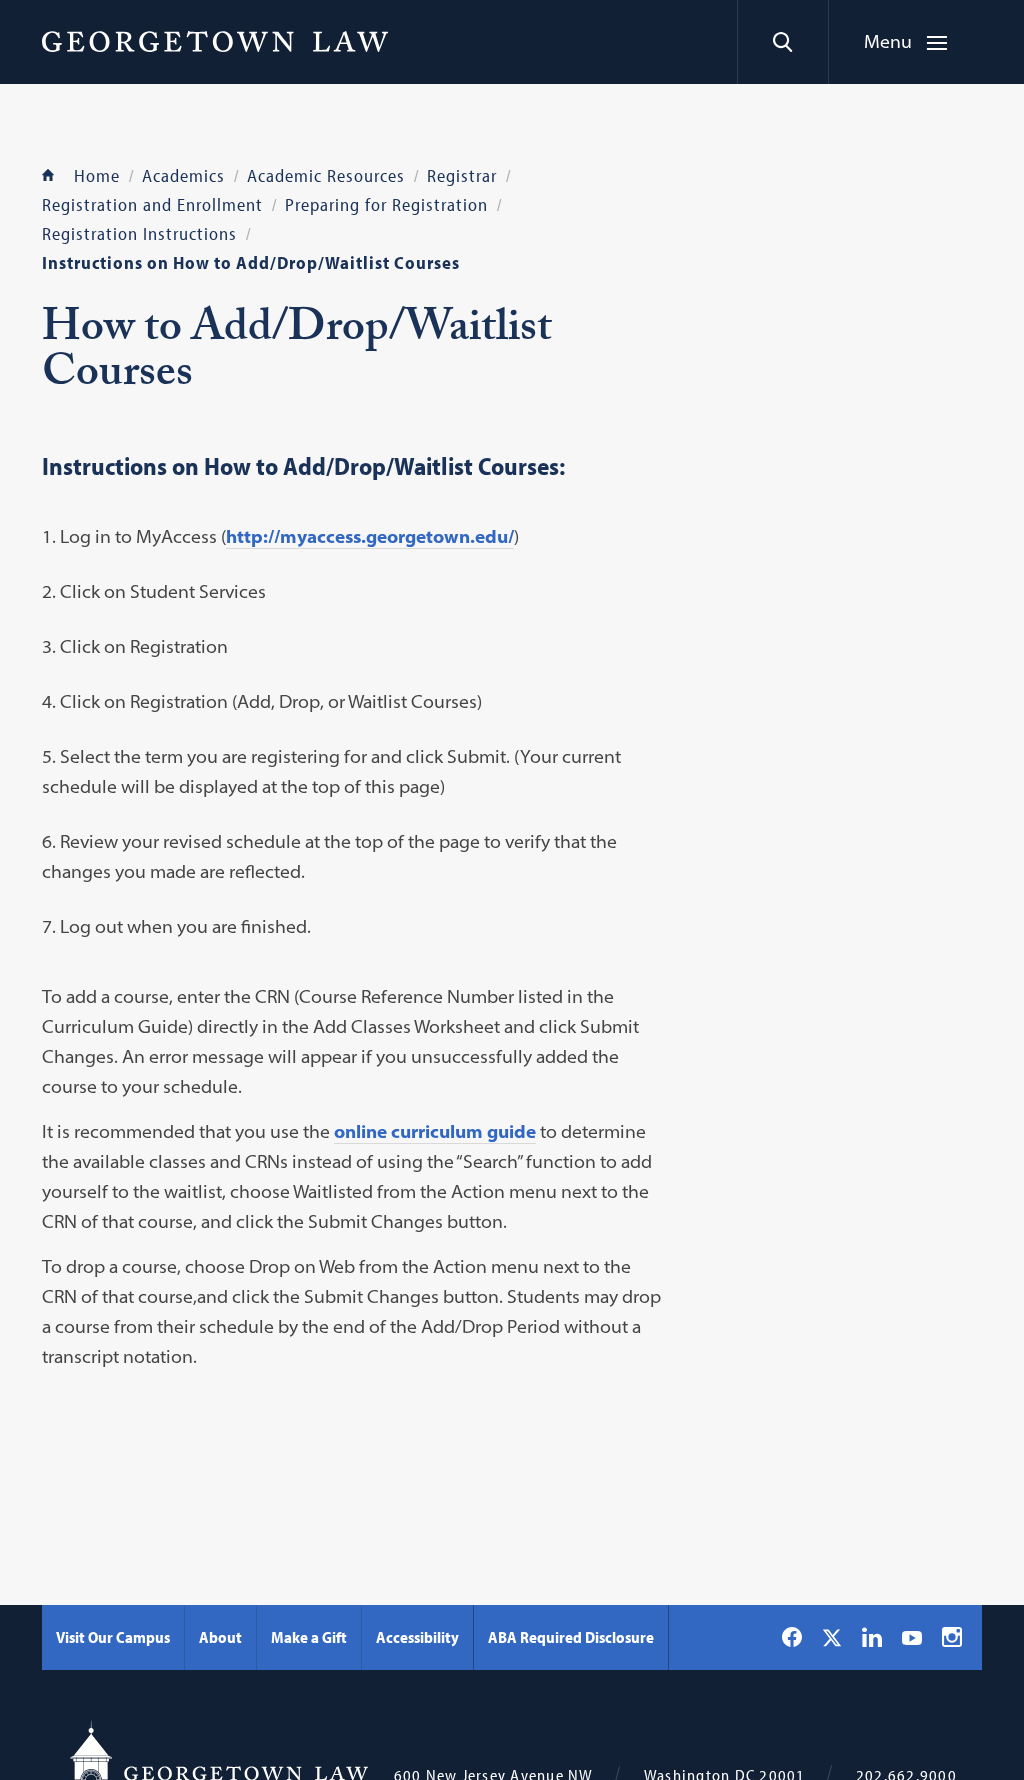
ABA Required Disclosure (571, 1637)
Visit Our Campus (113, 1637)
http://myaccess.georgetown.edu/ (370, 536)
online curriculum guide (435, 1131)
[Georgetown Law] (215, 41)
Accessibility (417, 1637)
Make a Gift (309, 1637)
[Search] (782, 42)
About (220, 1637)
